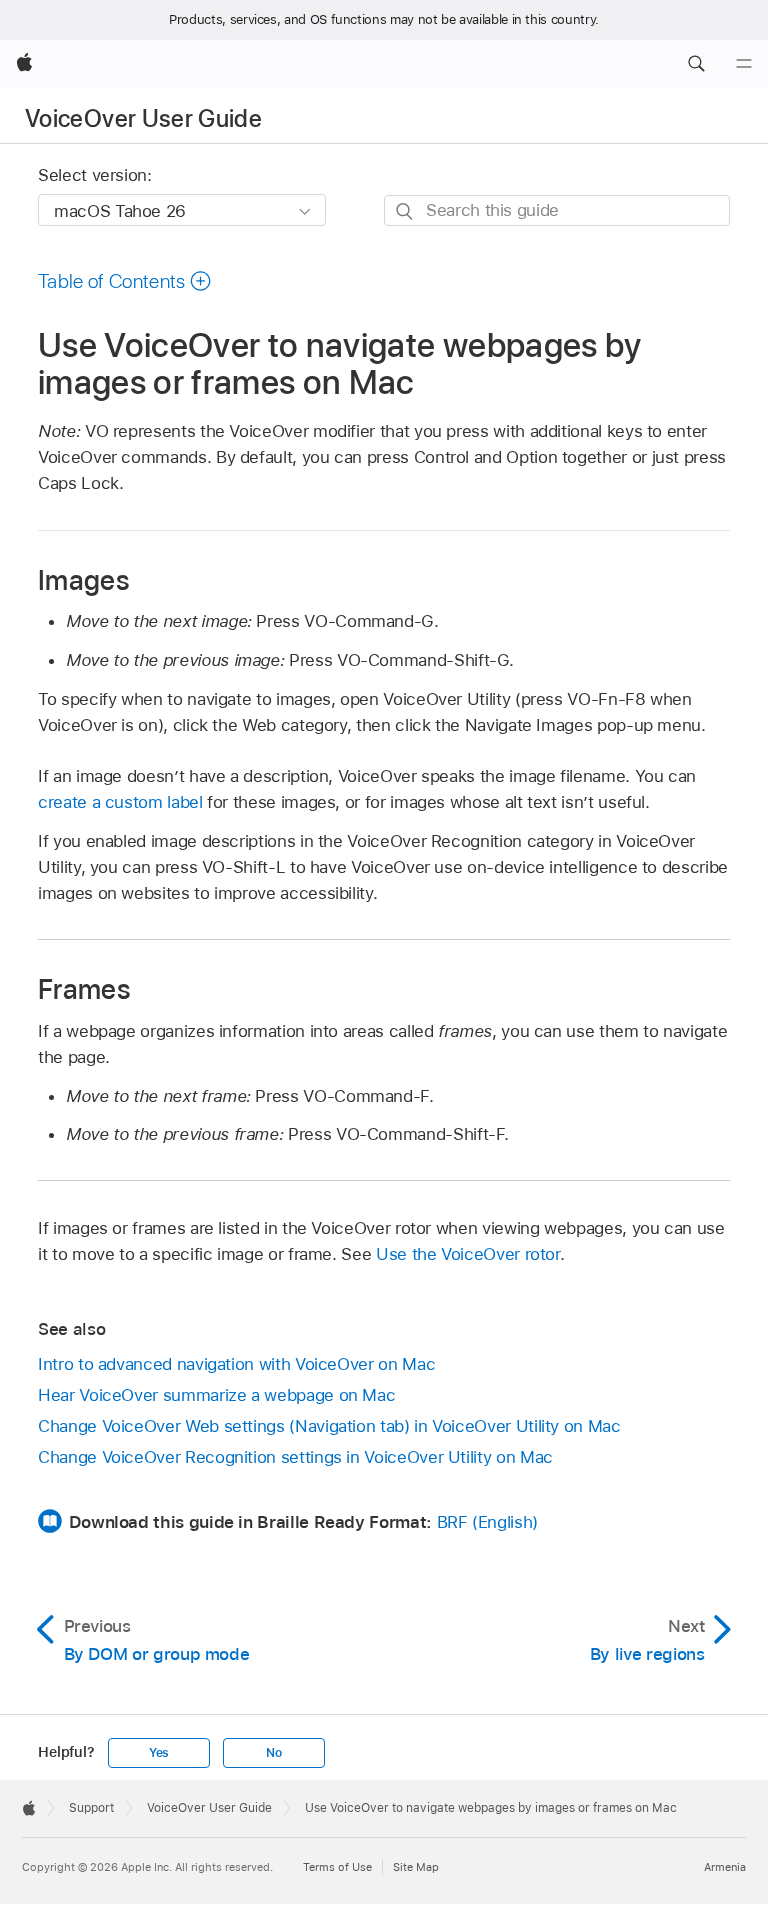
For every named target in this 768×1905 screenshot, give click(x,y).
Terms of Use (337, 1867)
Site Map (416, 1867)
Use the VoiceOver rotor (468, 1254)
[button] (696, 64)
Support (91, 1808)
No (274, 1753)
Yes (159, 1753)
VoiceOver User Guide (143, 118)
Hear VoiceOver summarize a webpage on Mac (216, 1395)
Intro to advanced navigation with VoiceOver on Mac (236, 1364)
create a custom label (120, 802)
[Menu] (744, 64)
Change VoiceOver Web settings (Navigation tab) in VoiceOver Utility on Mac (329, 1426)
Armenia (725, 1867)
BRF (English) (487, 1522)
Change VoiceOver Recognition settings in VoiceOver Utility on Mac (295, 1457)
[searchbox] (557, 210)
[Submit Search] (405, 211)
